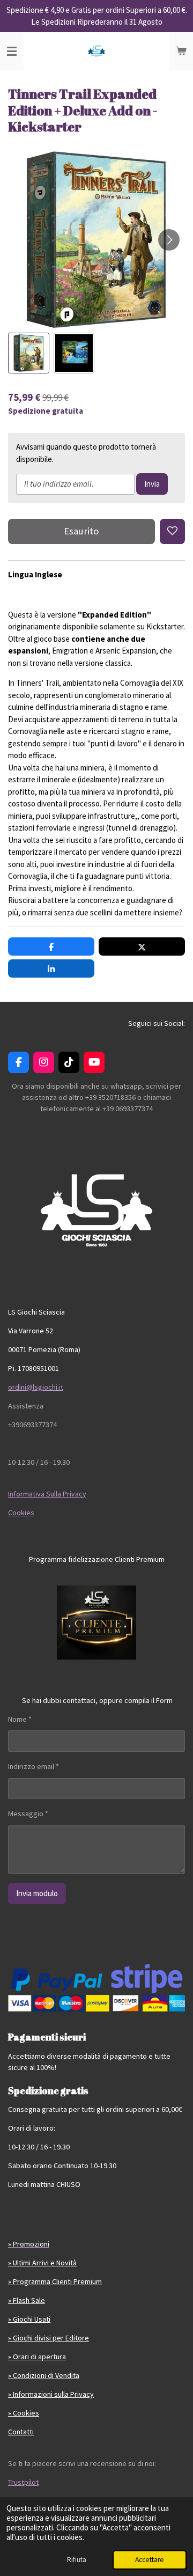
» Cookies (24, 2413)
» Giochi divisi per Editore (49, 2338)
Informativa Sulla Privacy (47, 1494)
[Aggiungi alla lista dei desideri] (172, 531)
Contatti (21, 2432)
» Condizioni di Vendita (44, 2375)
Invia (152, 484)
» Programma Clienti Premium (55, 2281)
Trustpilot (23, 2482)
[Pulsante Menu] (12, 51)
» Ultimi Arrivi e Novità (42, 2263)
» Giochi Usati (29, 2319)
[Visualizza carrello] (181, 51)
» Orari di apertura (37, 2357)
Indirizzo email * (34, 1766)
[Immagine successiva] (169, 240)
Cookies (21, 1513)
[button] (29, 353)
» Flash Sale (27, 2300)
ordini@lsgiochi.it (36, 1387)
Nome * (20, 1719)
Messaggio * (28, 1814)
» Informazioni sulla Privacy (51, 2394)
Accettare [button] (150, 2560)
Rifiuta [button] (77, 2560)
